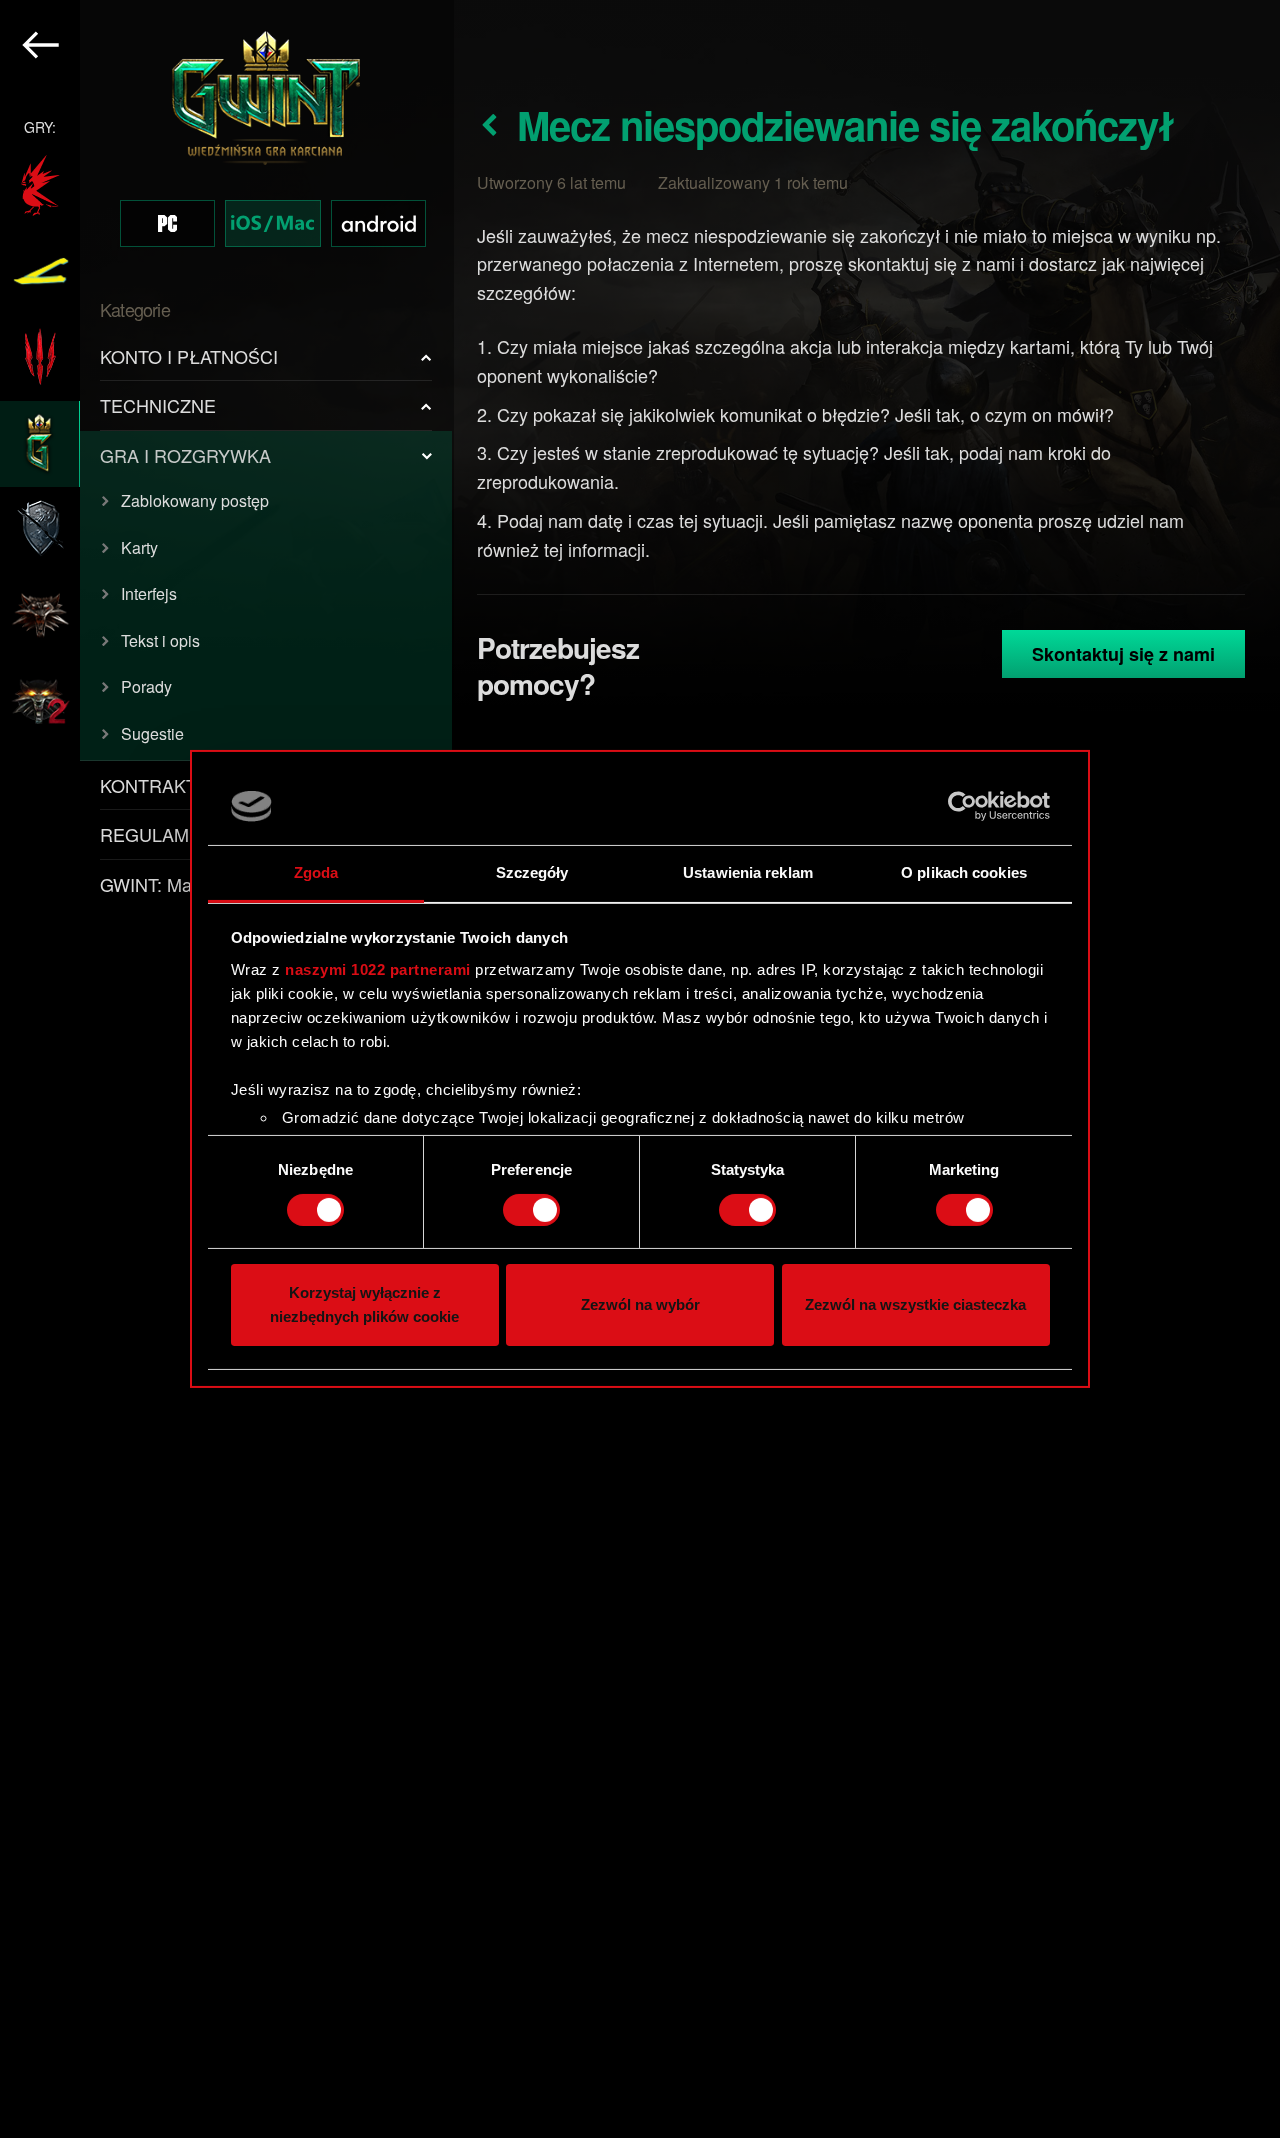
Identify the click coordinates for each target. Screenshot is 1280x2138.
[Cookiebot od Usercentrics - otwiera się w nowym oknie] (962, 806)
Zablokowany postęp (195, 500)
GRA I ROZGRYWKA (185, 455)
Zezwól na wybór (640, 1305)
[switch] (531, 1210)
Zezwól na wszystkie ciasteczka (915, 1305)
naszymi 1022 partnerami (378, 969)
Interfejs (149, 593)
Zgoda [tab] (316, 872)
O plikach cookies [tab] (964, 872)
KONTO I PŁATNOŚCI (189, 356)
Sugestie (152, 733)
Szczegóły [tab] (532, 872)
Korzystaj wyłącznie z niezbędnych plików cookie (364, 1305)
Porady (146, 686)
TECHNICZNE (158, 405)
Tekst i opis (160, 640)
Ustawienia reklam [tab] (748, 872)
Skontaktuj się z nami (1123, 654)
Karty (139, 547)
